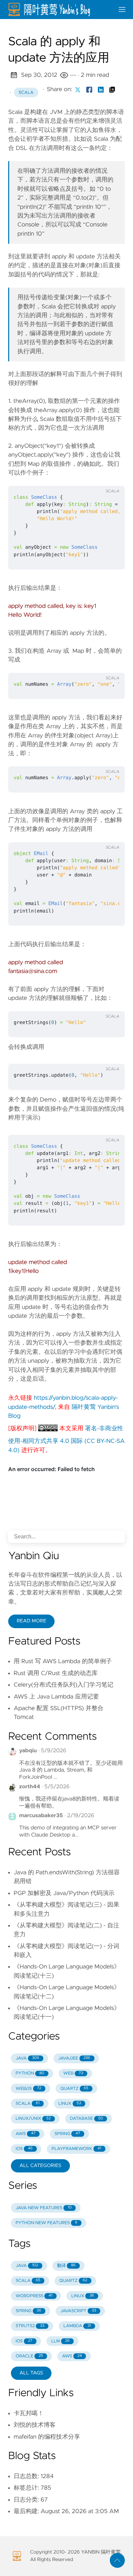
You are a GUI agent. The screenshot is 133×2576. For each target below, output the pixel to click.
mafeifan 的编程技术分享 (47, 2437)
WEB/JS (29, 2089)
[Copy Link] (112, 89)
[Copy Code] (83, 478)
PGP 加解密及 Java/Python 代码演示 (64, 1893)
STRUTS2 (30, 2326)
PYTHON (30, 2073)
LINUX (70, 2104)
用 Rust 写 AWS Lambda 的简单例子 (63, 1661)
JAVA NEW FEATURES (44, 2208)
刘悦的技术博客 (35, 2425)
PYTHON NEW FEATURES (47, 2223)
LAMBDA (77, 2326)
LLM (60, 2341)
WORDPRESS (34, 2296)
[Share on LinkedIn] (101, 89)
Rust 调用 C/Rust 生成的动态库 (56, 1673)
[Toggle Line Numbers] (97, 478)
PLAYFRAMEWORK (76, 2149)
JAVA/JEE (74, 2058)
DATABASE (86, 2119)
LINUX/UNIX (33, 2119)
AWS (26, 2134)
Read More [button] (31, 1621)
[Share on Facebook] (89, 89)
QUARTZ (74, 2089)
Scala (26, 93)
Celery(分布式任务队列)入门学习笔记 (63, 1685)
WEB (73, 2073)
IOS (24, 2149)
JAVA (27, 2058)
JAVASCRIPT (78, 2311)
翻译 (66, 2266)
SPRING (67, 2134)
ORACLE (29, 2356)
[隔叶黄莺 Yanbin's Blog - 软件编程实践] (58, 10)
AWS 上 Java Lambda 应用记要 (56, 1697)
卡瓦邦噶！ (29, 2413)
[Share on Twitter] (78, 89)
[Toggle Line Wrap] (111, 478)
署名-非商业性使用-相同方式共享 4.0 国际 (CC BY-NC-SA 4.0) (66, 1439)
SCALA (28, 2104)
